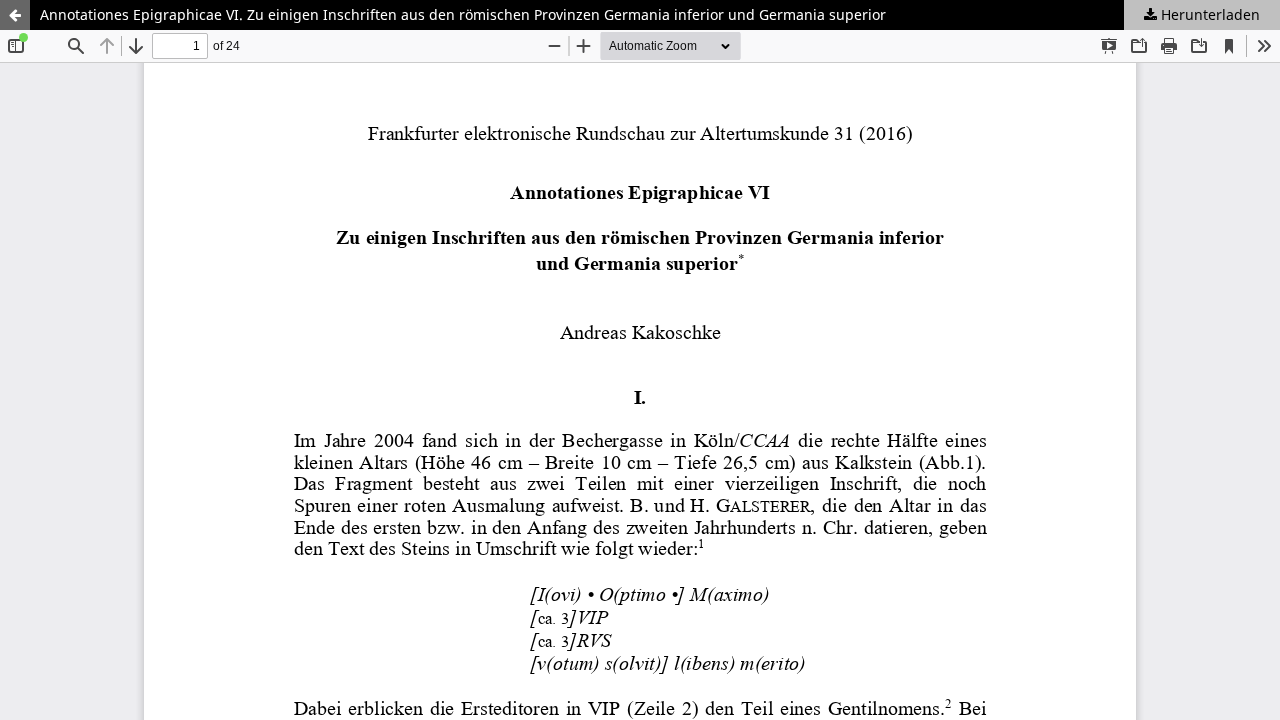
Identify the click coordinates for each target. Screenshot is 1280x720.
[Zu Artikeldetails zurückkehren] (15, 15)
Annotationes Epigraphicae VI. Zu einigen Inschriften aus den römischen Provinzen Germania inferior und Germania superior (463, 14)
